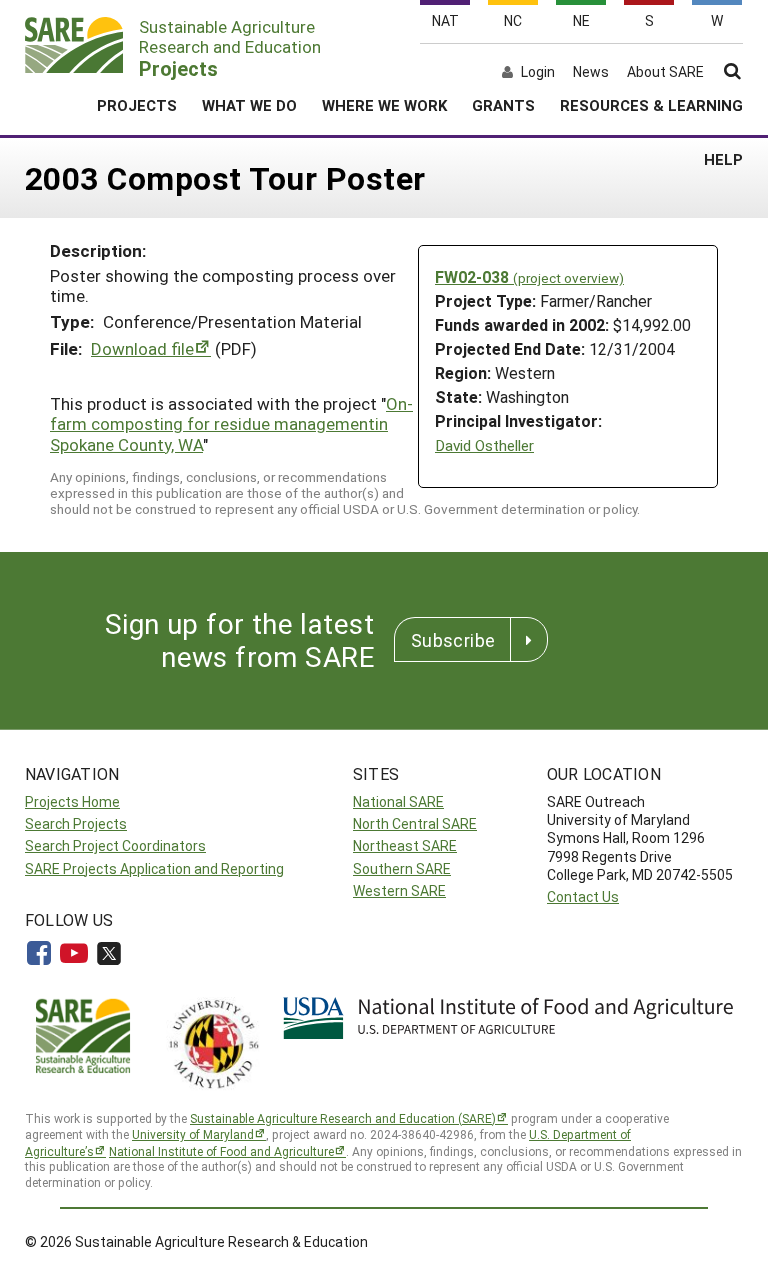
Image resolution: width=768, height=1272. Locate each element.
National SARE (398, 801)
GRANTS (503, 105)
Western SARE (399, 890)
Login (538, 72)
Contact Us (583, 896)
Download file (142, 348)
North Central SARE (415, 823)
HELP (723, 159)
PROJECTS (137, 105)
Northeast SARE (405, 845)
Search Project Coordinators (115, 845)
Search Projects (76, 823)
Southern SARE (402, 868)
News (591, 72)
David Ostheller (484, 445)
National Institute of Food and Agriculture (221, 1151)
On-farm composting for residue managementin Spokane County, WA (231, 424)
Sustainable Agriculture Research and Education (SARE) (343, 1118)
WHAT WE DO (249, 105)
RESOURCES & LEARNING (651, 105)
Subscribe (453, 640)
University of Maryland (193, 1134)
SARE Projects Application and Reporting (154, 868)
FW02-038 (529, 276)
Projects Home (72, 801)
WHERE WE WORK (384, 105)
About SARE (665, 72)
